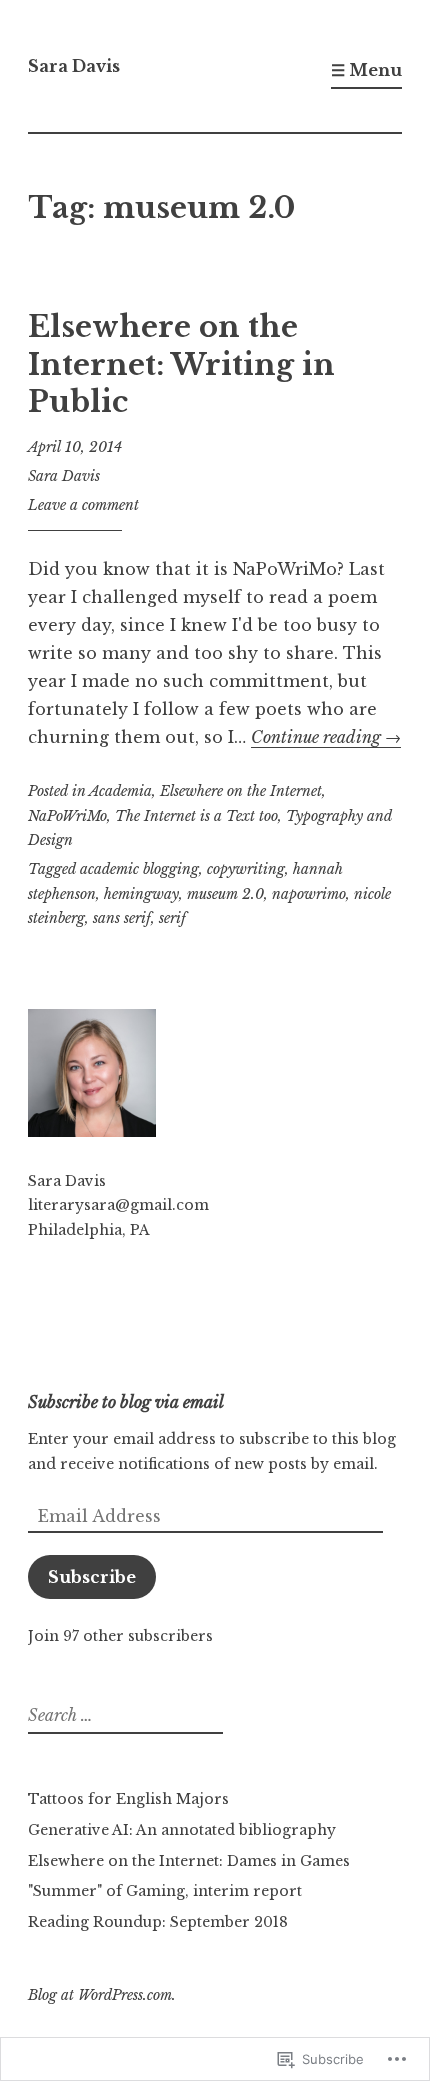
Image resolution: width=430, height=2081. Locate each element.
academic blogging (139, 869)
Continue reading (326, 737)
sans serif (122, 918)
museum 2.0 (225, 894)
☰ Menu (366, 70)
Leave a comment (83, 505)
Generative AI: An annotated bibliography (182, 1830)
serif (172, 918)
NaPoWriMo (67, 816)
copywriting (246, 869)
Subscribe (92, 1577)
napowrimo (309, 894)
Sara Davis (74, 66)
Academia (120, 791)
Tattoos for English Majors (128, 1799)
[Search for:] (123, 1716)
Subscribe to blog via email (126, 1402)
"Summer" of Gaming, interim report (165, 1891)
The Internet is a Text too (196, 816)
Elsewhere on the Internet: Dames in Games (189, 1861)
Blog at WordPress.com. (102, 1995)
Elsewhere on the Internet (241, 791)
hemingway (141, 894)
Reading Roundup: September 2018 (158, 1922)
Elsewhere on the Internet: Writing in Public (181, 364)
